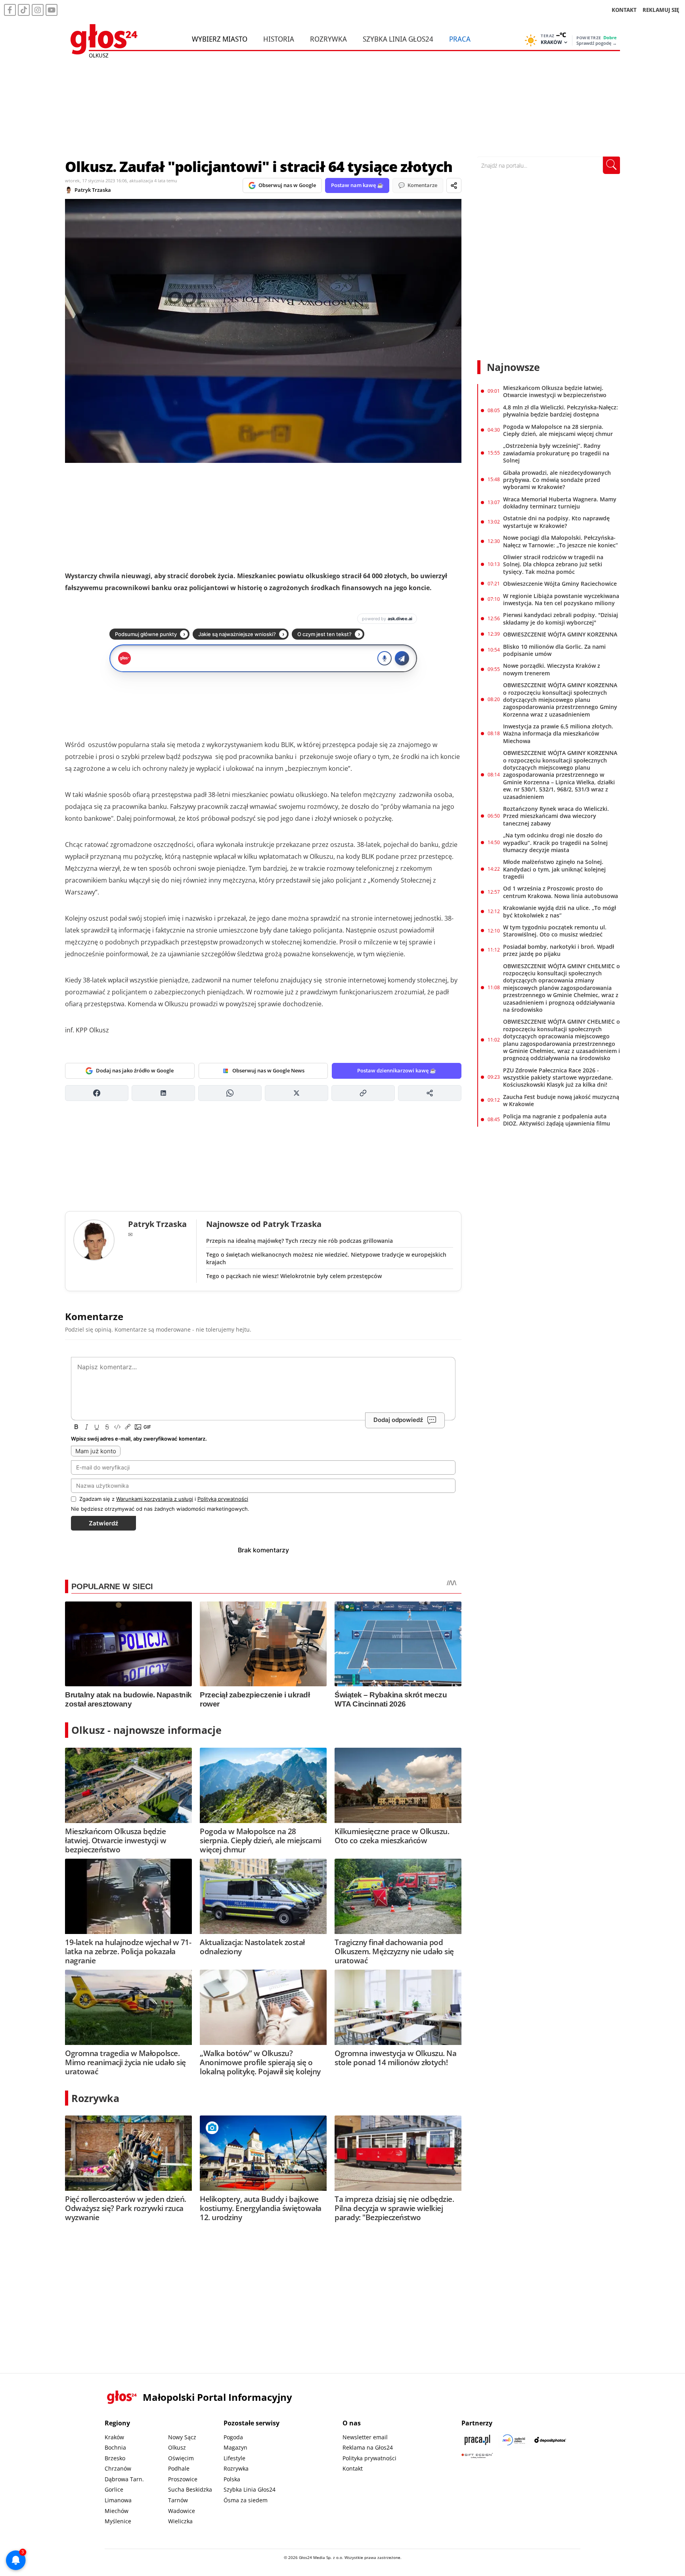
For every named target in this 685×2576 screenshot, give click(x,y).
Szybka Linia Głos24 (398, 39)
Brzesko (115, 2458)
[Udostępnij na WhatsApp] (230, 1093)
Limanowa (118, 2500)
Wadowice (182, 2511)
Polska (232, 2479)
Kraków (114, 2437)
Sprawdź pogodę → (597, 43)
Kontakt (353, 2468)
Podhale (179, 2468)
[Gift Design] (477, 2456)
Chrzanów (118, 2468)
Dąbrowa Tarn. (124, 2479)
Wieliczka (180, 2521)
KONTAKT (624, 10)
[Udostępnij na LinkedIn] (163, 1093)
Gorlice (114, 2489)
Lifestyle (234, 2458)
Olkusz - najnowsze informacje (146, 1730)
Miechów (117, 2511)
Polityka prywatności (369, 2458)
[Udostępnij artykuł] (454, 185)
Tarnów (178, 2500)
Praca (460, 39)
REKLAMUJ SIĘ (661, 10)
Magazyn (235, 2447)
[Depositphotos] (550, 2440)
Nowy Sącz (182, 2437)
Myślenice (118, 2521)
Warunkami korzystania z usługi (155, 1499)
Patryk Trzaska (93, 190)
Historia (279, 39)
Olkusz (177, 2447)
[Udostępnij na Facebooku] (97, 1093)
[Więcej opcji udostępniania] (430, 1093)
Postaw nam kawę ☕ (357, 185)
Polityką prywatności (223, 1499)
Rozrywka (328, 39)
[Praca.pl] (477, 2440)
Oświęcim (181, 2458)
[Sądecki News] (514, 2440)
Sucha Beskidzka (190, 2489)
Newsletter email (365, 2437)
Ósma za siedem (246, 2500)
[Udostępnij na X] (297, 1093)
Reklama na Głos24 (368, 2447)
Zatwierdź (103, 1523)
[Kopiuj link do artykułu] (363, 1093)
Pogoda (233, 2437)
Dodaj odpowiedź (398, 1420)
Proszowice (183, 2479)
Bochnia (115, 2447)
